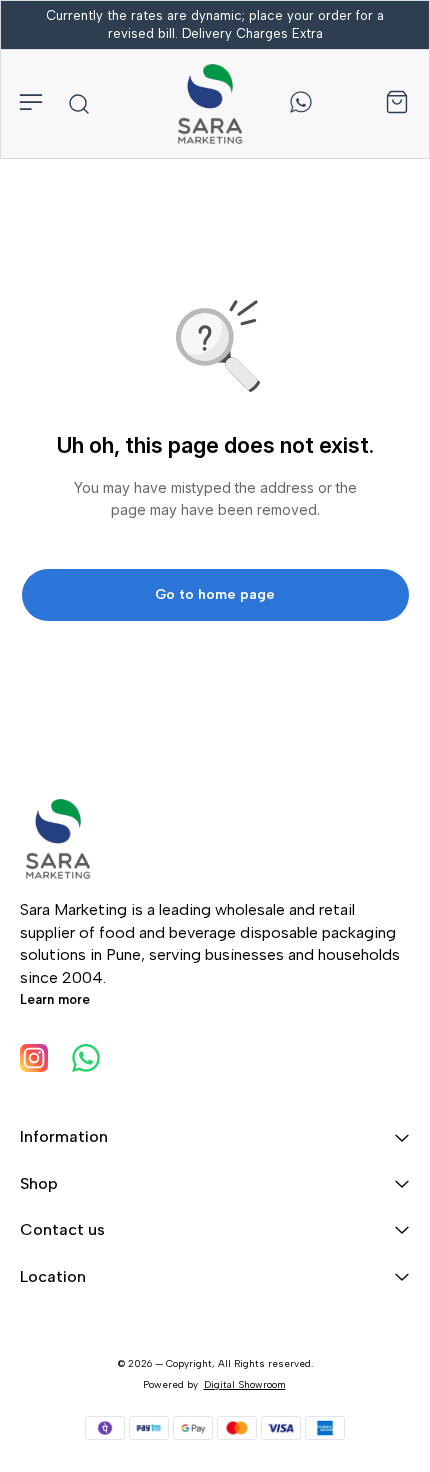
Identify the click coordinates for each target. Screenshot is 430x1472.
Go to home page (215, 594)
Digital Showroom (245, 1384)
